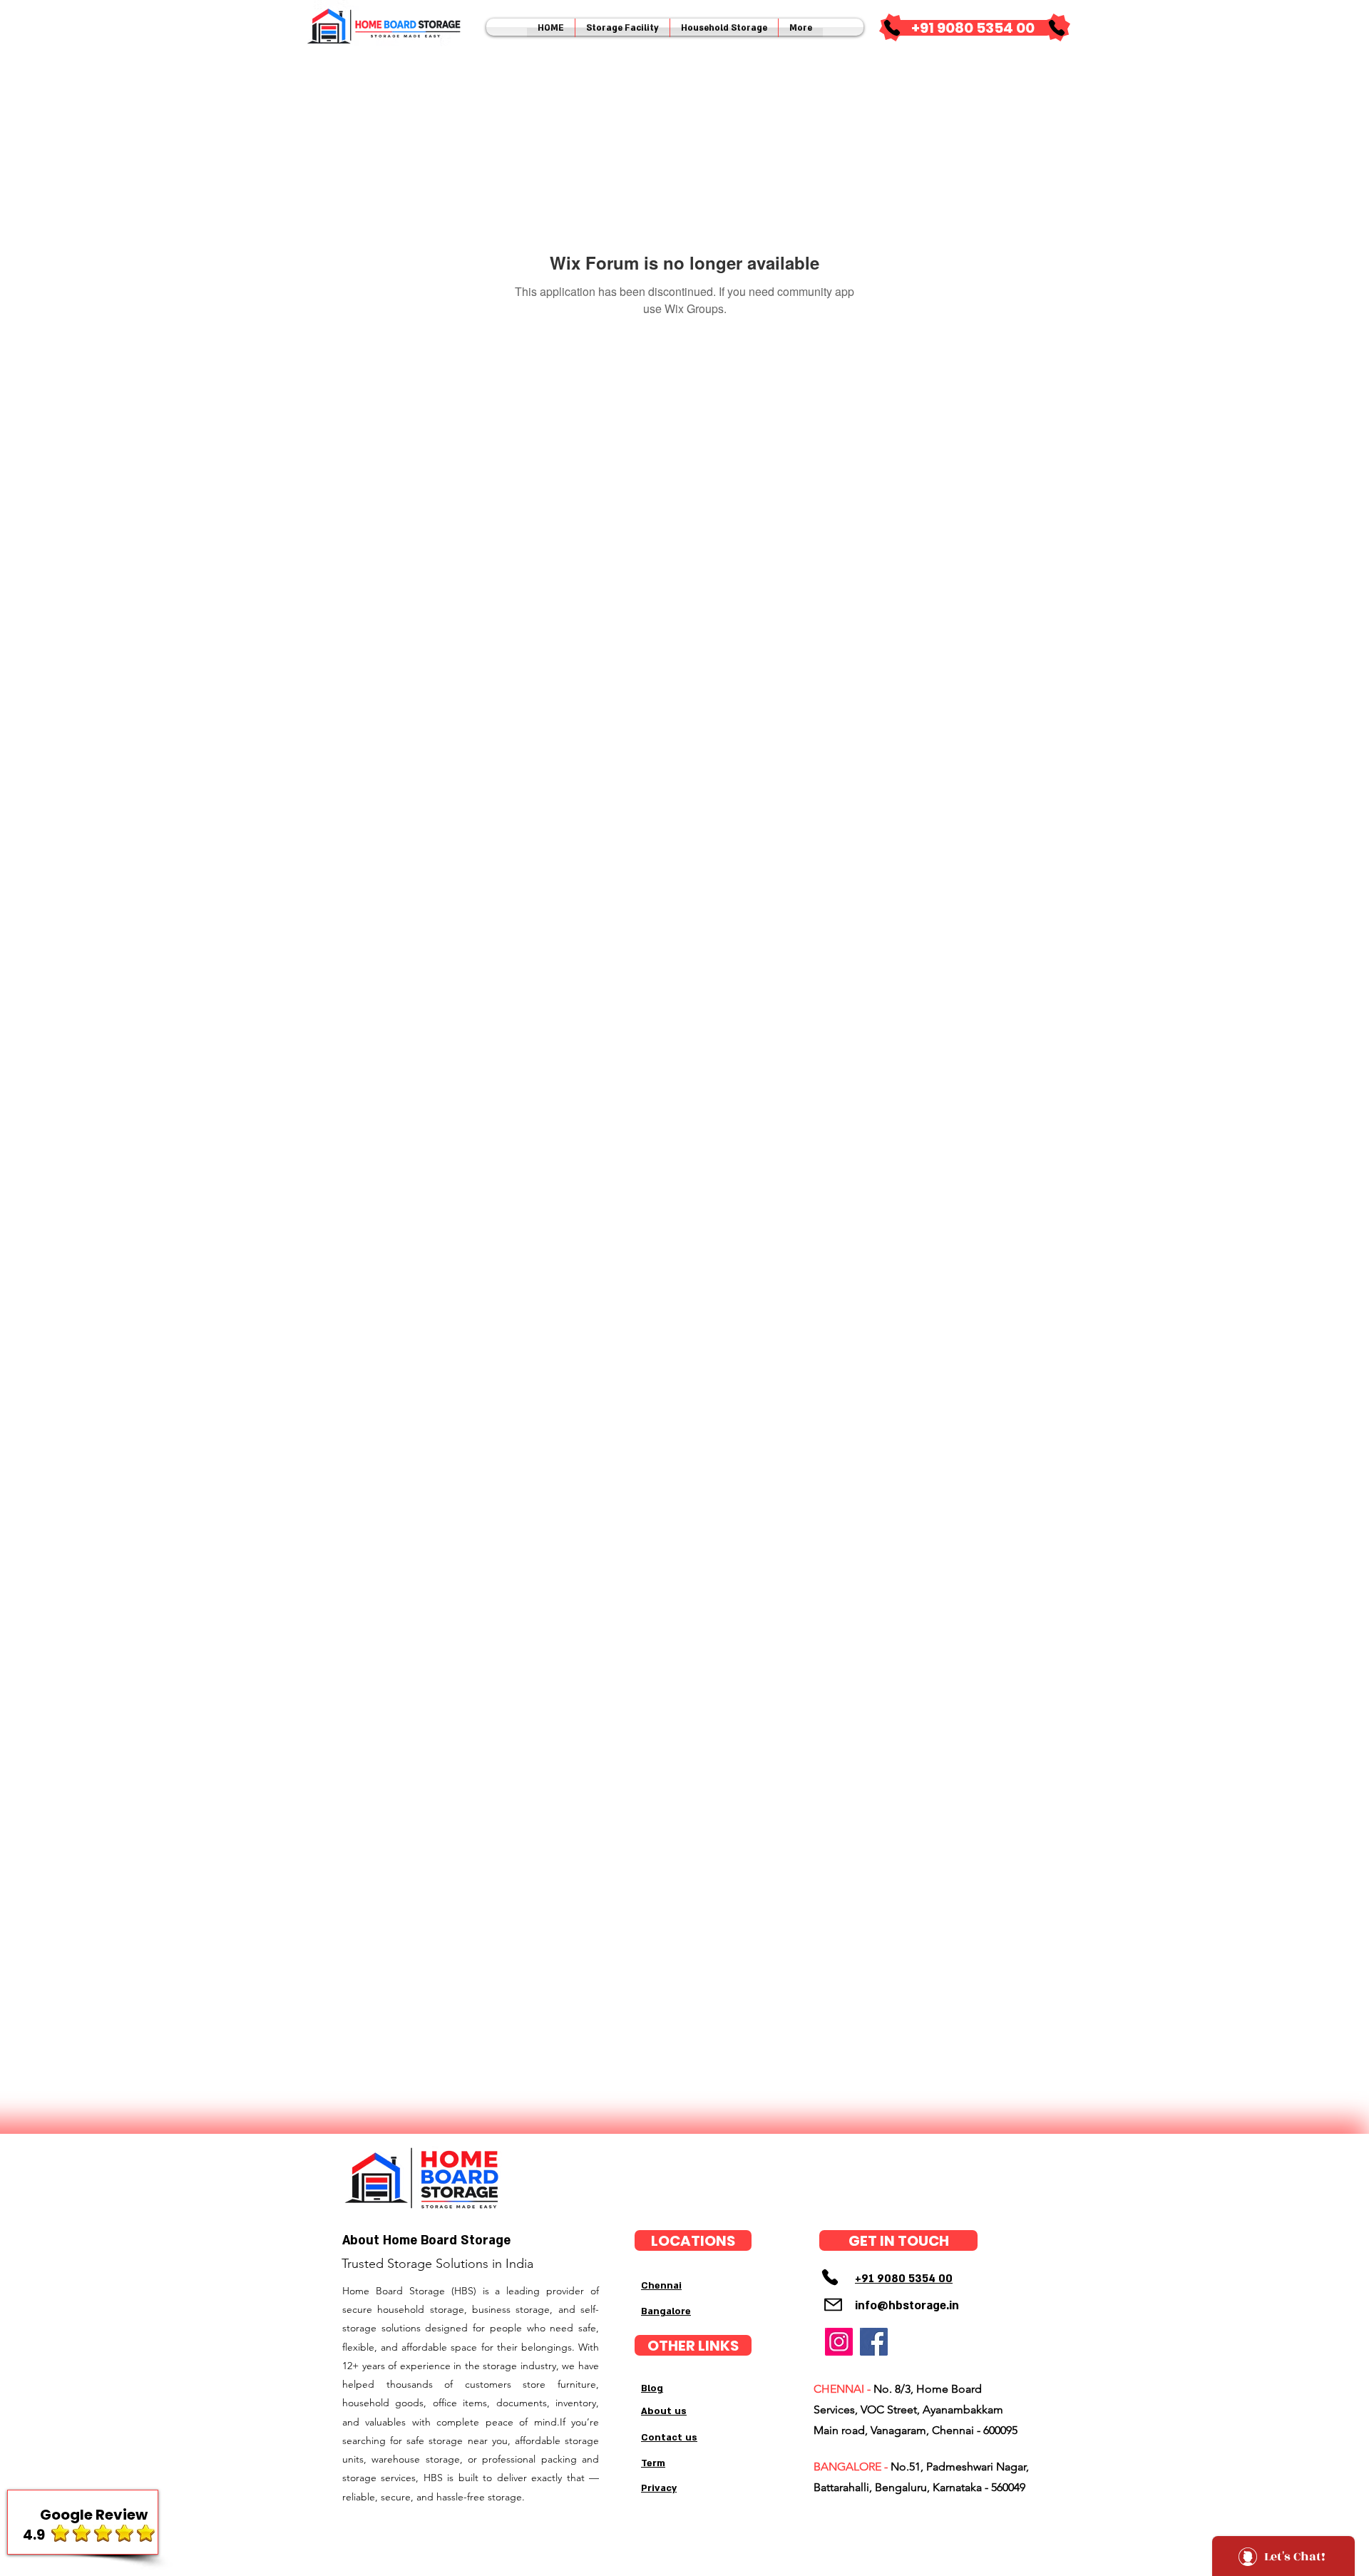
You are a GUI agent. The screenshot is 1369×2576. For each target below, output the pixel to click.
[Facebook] (874, 2342)
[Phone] (892, 28)
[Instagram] (839, 2342)
